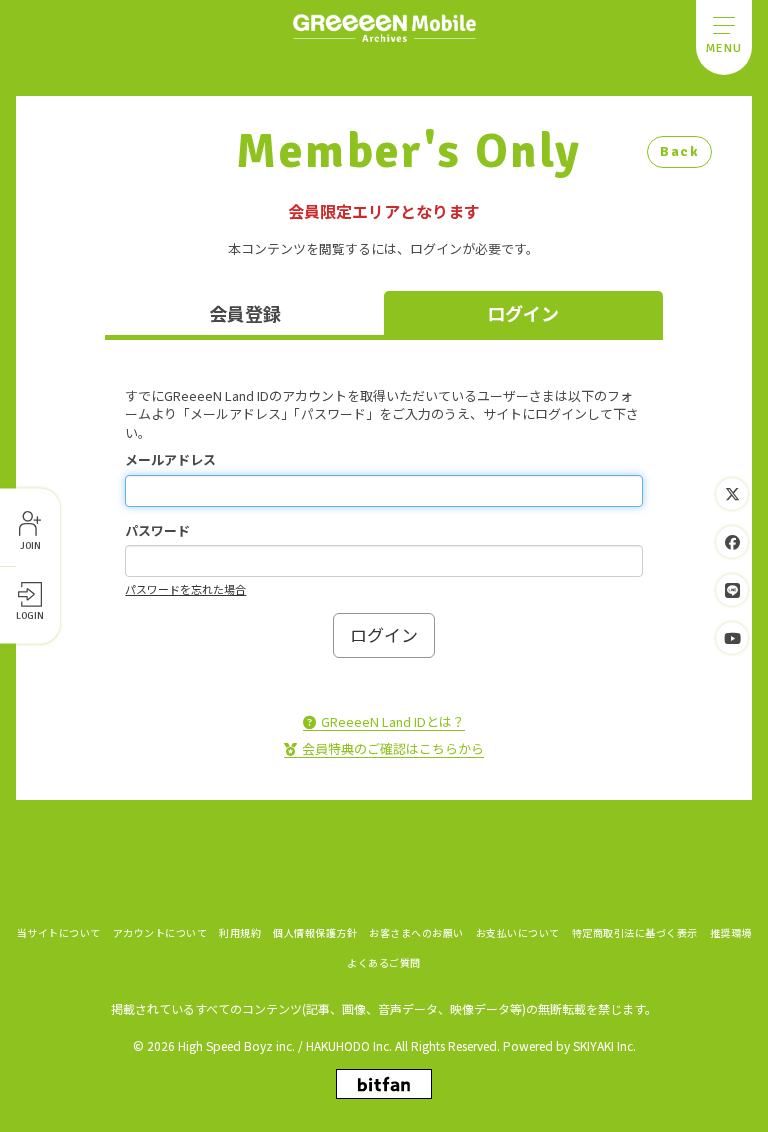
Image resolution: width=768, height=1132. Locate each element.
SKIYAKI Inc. (604, 1045)
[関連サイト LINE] (732, 590)
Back (679, 151)
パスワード (157, 531)
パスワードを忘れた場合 (185, 589)
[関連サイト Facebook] (732, 542)
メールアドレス (170, 460)
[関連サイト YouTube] (732, 638)
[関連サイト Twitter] (732, 494)
